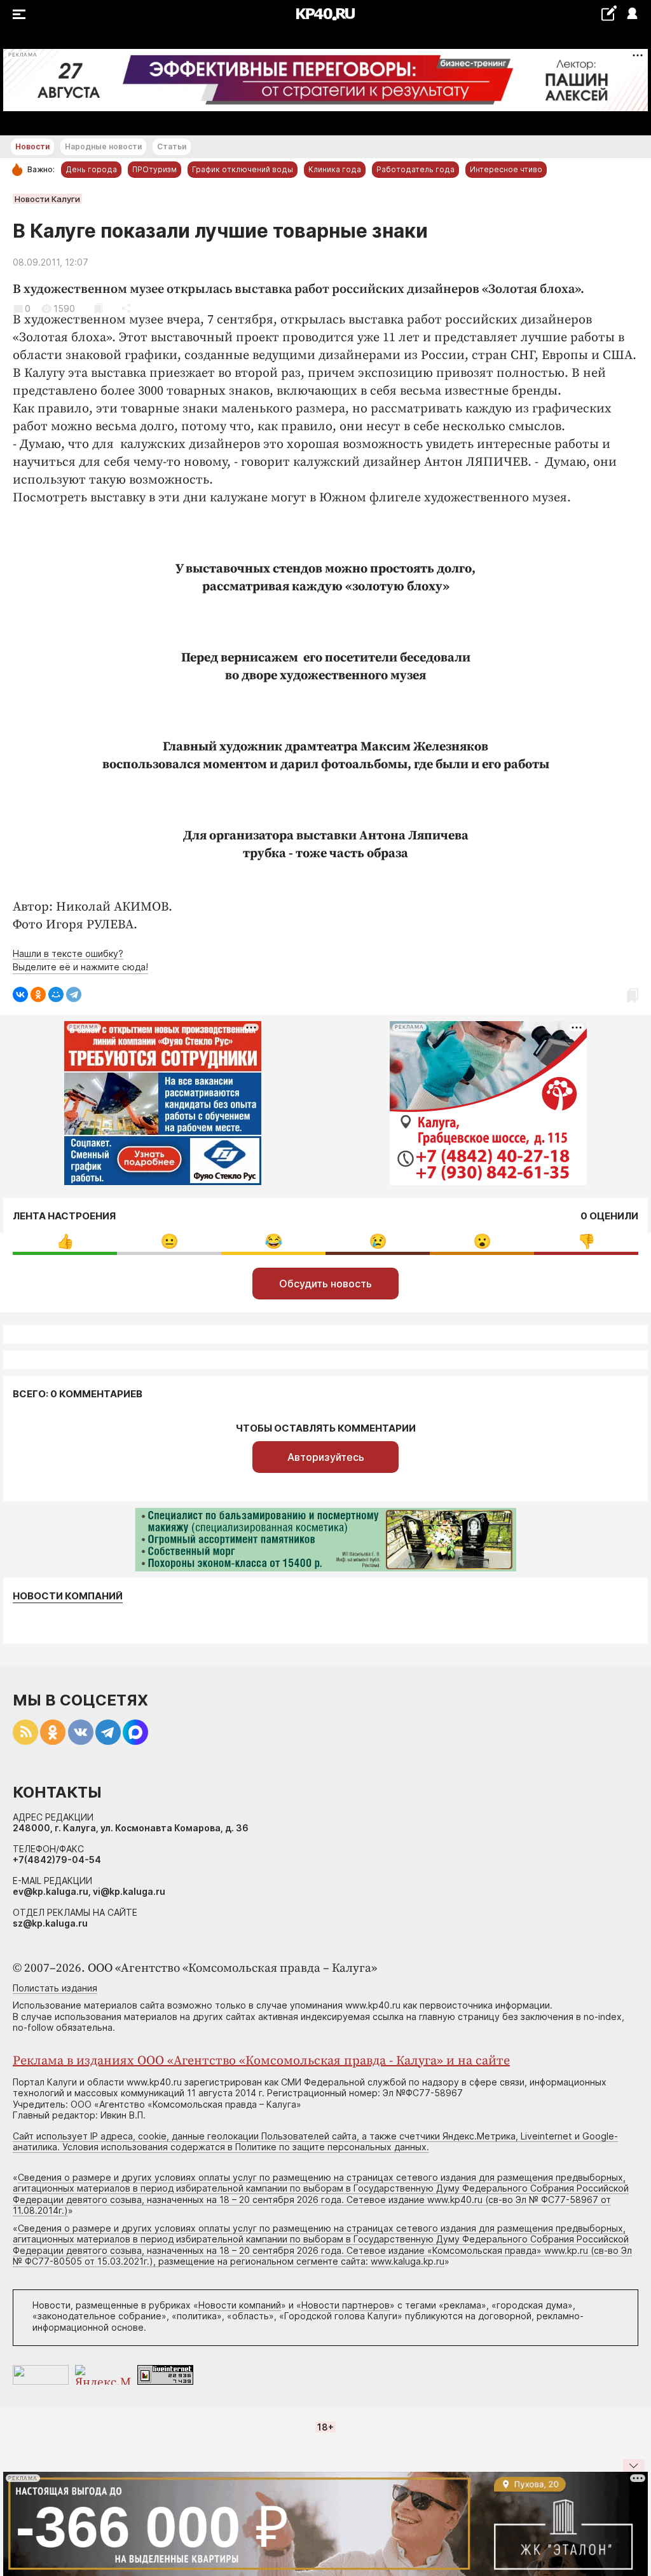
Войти (632, 14)
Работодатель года (415, 169)
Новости (32, 146)
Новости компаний (68, 1596)
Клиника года (335, 169)
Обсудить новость (325, 1284)
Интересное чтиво (506, 169)
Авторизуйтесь (326, 1457)
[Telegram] (74, 994)
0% (65, 1241)
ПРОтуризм (154, 169)
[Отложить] (98, 308)
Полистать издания (55, 1988)
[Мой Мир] (56, 994)
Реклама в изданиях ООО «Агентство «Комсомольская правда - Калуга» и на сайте (261, 2061)
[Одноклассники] (38, 994)
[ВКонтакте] (20, 994)
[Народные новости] (609, 13)
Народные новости (103, 146)
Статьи (172, 146)
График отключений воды (243, 169)
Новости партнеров (346, 2305)
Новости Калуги (47, 199)
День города (91, 169)
